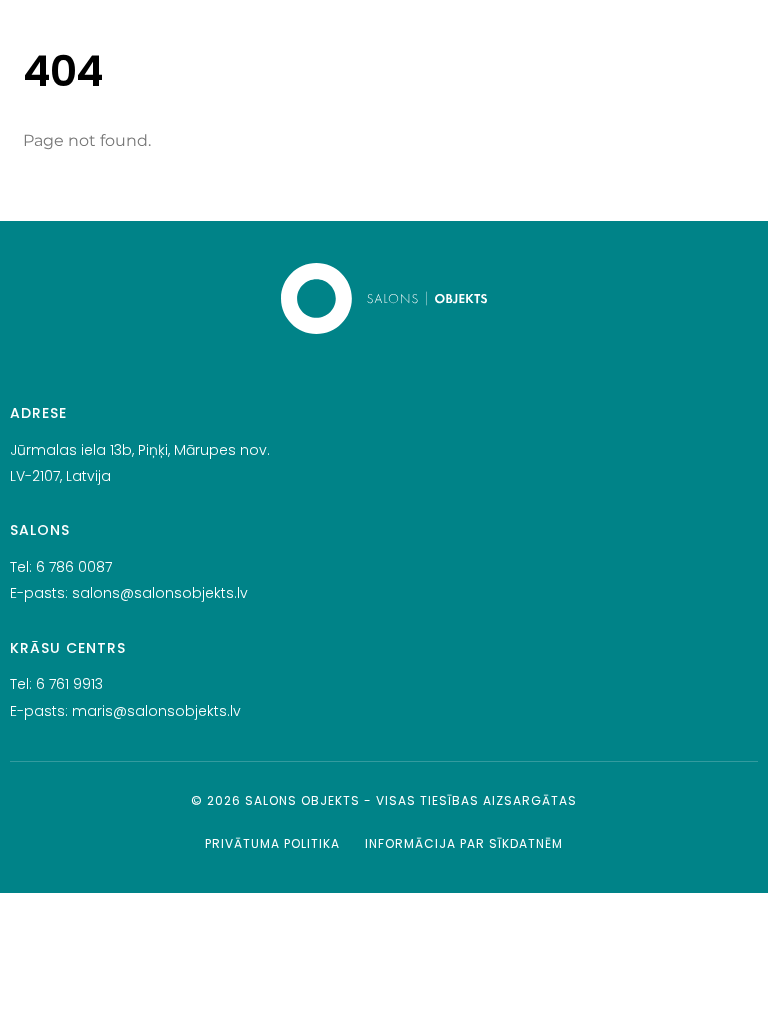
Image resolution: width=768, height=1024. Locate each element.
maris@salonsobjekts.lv (156, 711)
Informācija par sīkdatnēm (464, 843)
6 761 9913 (69, 684)
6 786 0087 (74, 567)
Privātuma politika (272, 843)
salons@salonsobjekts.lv (160, 593)
